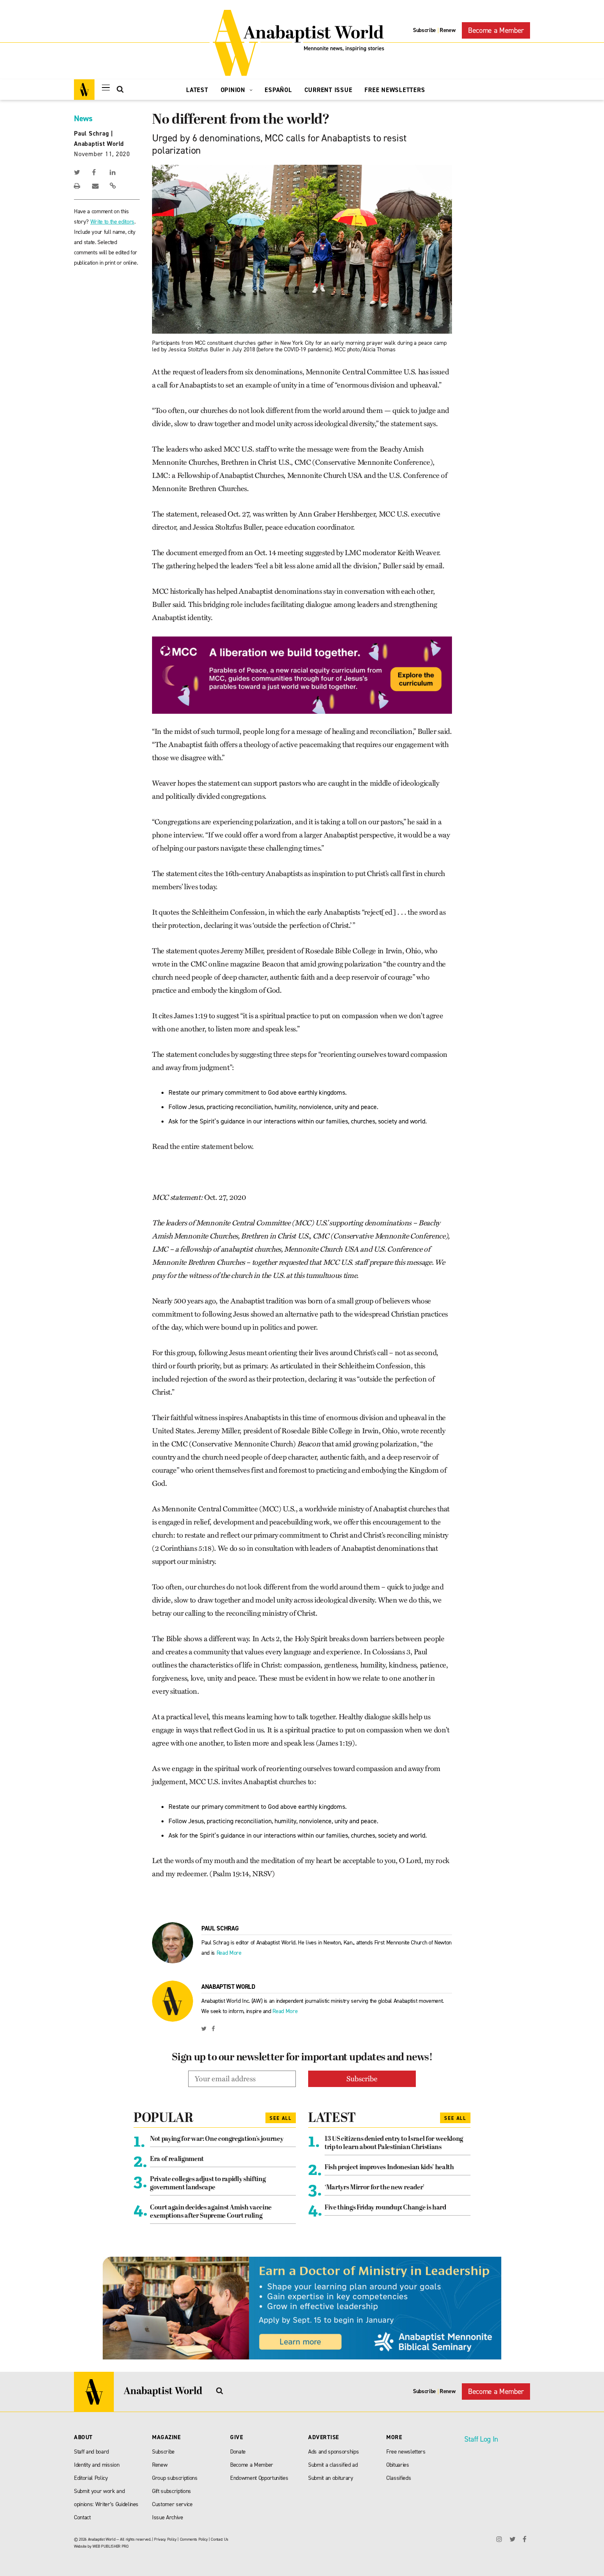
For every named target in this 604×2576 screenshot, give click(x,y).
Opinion (234, 90)
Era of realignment (177, 2159)
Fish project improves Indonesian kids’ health (389, 2168)
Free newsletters (406, 2452)
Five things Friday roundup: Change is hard (385, 2208)
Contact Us (220, 2539)
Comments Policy (194, 2539)
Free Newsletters (395, 90)
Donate (238, 2452)
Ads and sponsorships (333, 2452)
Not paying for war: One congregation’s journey (217, 2139)
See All (281, 2118)
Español (278, 90)
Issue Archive (168, 2517)
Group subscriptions (175, 2478)
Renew (447, 30)
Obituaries (398, 2465)
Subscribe (424, 30)
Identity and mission (97, 2465)
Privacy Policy (165, 2539)
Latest (197, 90)
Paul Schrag (91, 134)
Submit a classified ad (333, 2465)
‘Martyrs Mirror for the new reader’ (375, 2188)
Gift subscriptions (172, 2491)
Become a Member (496, 30)
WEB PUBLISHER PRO (110, 2546)
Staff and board (91, 2452)
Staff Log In (481, 2439)
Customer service (172, 2504)
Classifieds (399, 2478)
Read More (229, 1953)
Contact (82, 2517)
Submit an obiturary (331, 2478)
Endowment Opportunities (259, 2478)
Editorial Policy (91, 2478)
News (83, 118)
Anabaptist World (99, 144)
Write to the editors (112, 222)
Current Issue (329, 90)
